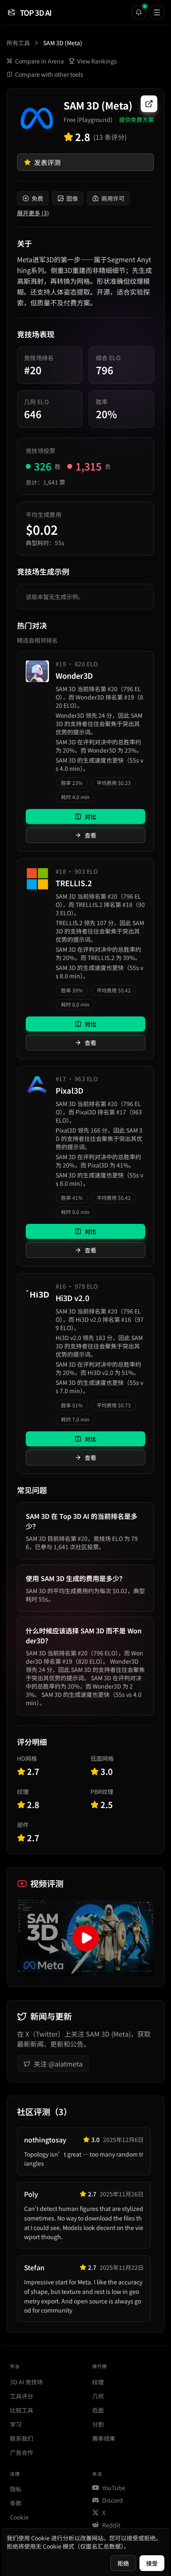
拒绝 (123, 2563)
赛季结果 (104, 2438)
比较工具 (22, 2410)
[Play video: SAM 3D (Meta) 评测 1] (85, 1938)
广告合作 (22, 2452)
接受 (152, 2563)
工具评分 (22, 2396)
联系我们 (22, 2438)
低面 (98, 2410)
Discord (112, 2500)
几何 (98, 2396)
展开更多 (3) (33, 213)
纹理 (98, 2382)
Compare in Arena (39, 61)
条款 (16, 2503)
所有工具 (18, 43)
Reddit (111, 2525)
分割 (98, 2424)
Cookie (19, 2517)
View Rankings (97, 61)
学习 (16, 2424)
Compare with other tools (49, 74)
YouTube (114, 2488)
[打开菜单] (157, 12)
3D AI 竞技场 (26, 2382)
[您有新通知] (139, 12)
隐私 (16, 2489)
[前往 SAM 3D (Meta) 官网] (149, 104)
